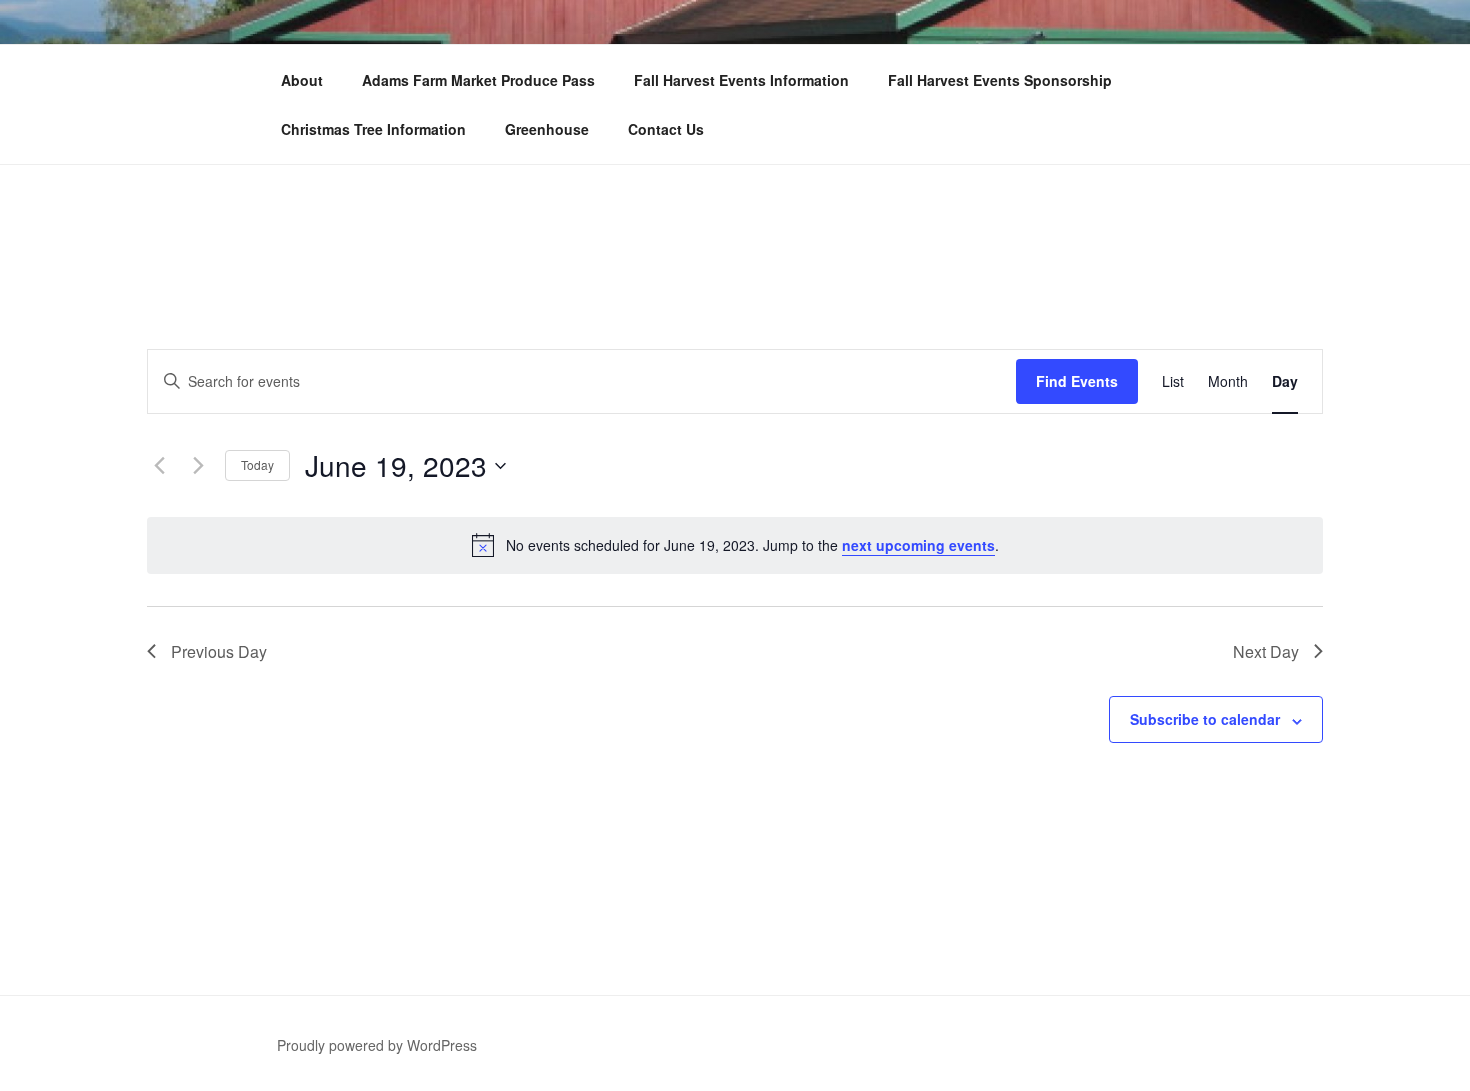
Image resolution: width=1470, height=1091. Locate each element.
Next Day (1266, 651)
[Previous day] (159, 466)
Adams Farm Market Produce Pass (478, 80)
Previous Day (219, 651)
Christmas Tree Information (373, 129)
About (302, 80)
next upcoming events (918, 545)
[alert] (735, 545)
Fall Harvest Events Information (741, 80)
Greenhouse (547, 129)
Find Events (1077, 381)
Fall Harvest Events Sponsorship (1000, 80)
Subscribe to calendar (1205, 719)
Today (257, 464)
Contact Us (666, 129)
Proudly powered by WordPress (377, 1045)
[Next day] (198, 466)
